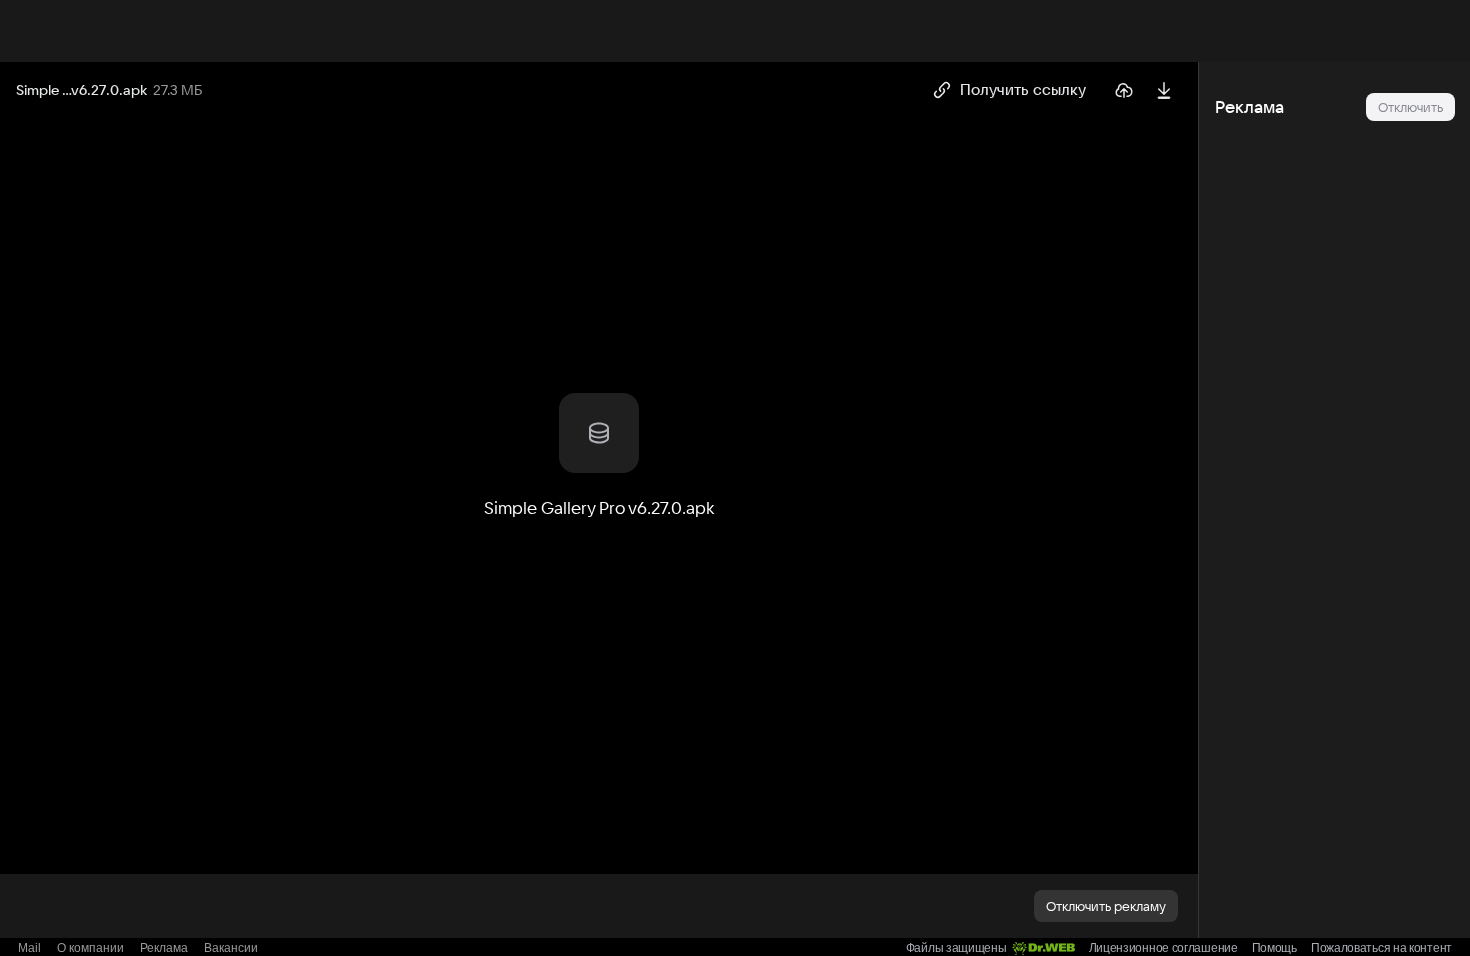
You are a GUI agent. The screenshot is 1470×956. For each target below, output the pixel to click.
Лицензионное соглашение (1163, 948)
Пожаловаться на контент (1381, 948)
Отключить (1410, 107)
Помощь (1274, 948)
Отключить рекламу (1106, 906)
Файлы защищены (956, 948)
